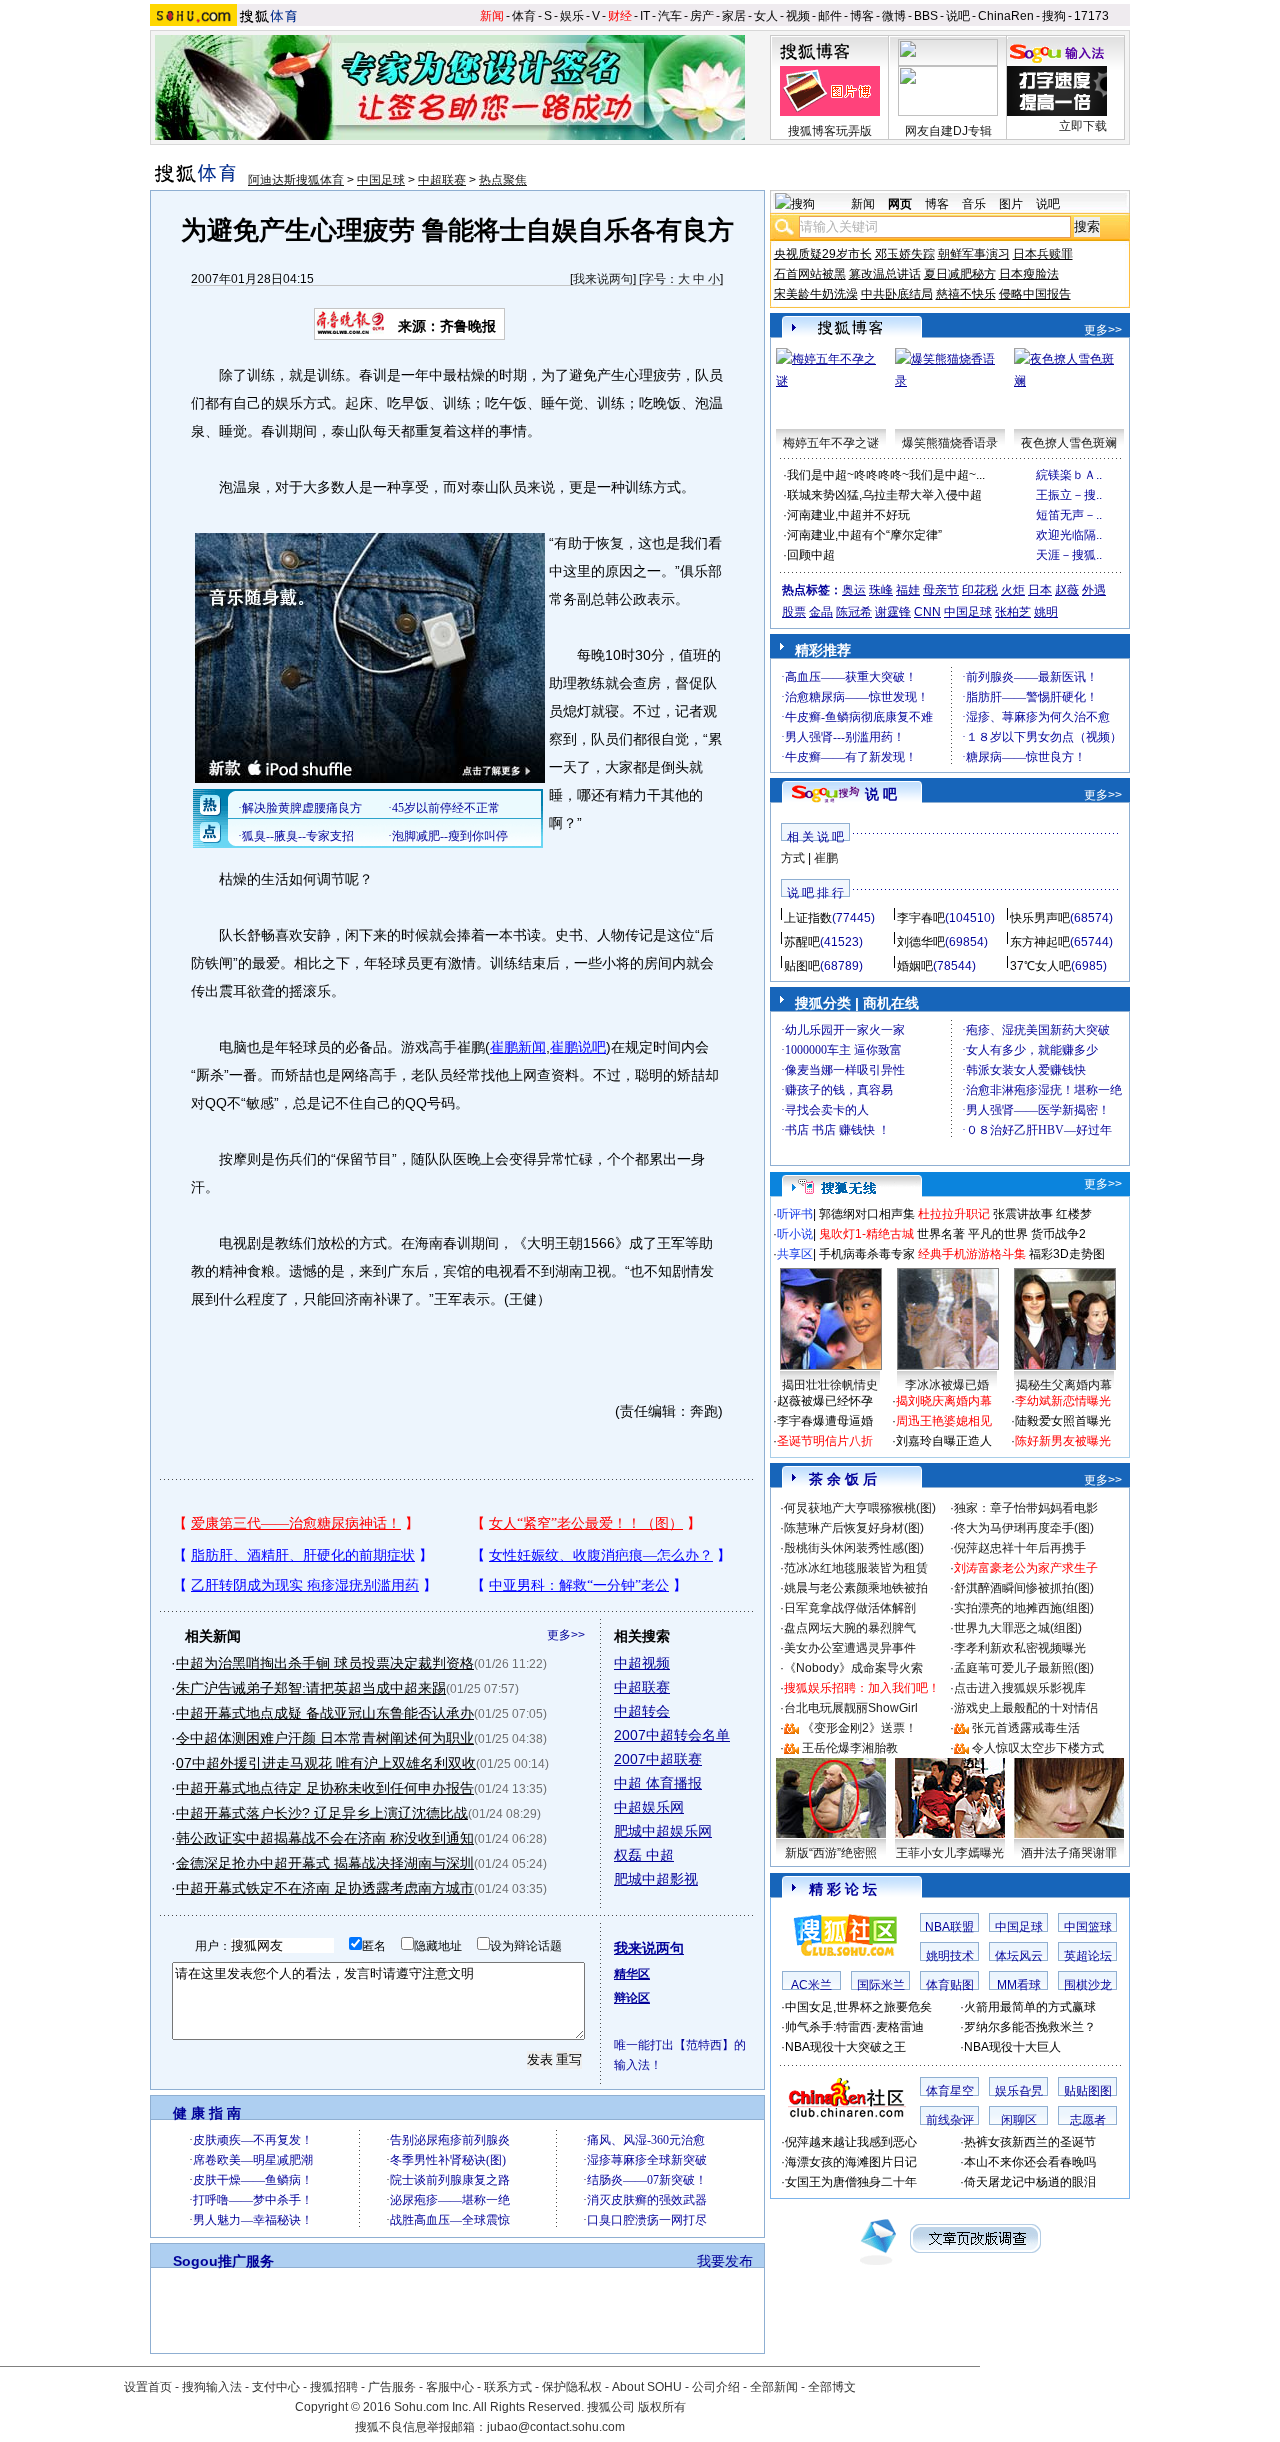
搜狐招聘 (334, 2387)
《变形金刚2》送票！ (859, 1728)
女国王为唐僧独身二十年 (851, 2182)
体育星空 (950, 2091)
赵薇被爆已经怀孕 (825, 1401)
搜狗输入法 (212, 2387)
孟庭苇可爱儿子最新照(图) (1024, 1668)
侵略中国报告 (1035, 294)
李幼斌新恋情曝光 (1063, 1401)
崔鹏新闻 (518, 1047)
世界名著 (941, 1234)
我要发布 (725, 2261)
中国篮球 (1088, 1927)
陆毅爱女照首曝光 (1063, 1421)
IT (645, 16)
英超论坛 (1088, 1956)
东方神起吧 (1040, 942)
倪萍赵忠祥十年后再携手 (1020, 1548)
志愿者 (1088, 2120)
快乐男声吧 (1040, 918)
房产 (702, 16)
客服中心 (450, 2387)
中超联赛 (442, 180)
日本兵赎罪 (1043, 254)
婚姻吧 (915, 966)
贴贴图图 (1088, 2091)
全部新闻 (774, 2387)
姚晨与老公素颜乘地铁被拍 (856, 1588)
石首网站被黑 (810, 274)
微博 (894, 16)
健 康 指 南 (207, 2113)
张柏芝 (1013, 612)
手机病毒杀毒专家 (867, 1254)
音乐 (974, 204)
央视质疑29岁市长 (823, 254)
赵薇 (1067, 590)
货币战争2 (1058, 1234)
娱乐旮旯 (1019, 2091)
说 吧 (881, 794)
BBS (926, 16)
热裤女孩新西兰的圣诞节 (1030, 2142)
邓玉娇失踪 (905, 254)
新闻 (492, 16)
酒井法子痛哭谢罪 (1069, 1853)
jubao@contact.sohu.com (556, 2427)
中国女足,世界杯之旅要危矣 (858, 2007)
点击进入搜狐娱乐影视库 (1020, 1688)
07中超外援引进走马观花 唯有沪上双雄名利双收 (326, 1763)
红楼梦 (1074, 1214)
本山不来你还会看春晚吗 (1030, 2162)
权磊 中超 (644, 1855)
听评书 (795, 1214)
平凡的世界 (998, 1234)
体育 (524, 16)
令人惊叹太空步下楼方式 (1038, 1748)
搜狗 (1054, 16)
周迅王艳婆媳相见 (944, 1421)
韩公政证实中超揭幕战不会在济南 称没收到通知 (325, 1838)
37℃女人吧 (1040, 966)
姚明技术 (950, 1956)
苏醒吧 (802, 942)
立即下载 (1083, 126)
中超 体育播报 (658, 1783)
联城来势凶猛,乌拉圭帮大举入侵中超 (884, 495)
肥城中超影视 (656, 1879)
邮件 (830, 16)
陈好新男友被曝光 (1063, 1441)
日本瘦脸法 (1029, 274)
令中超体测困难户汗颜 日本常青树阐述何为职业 (325, 1738)
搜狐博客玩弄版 (830, 131)
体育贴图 (950, 1985)
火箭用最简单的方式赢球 (1030, 2007)
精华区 (632, 1974)
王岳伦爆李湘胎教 (850, 1748)
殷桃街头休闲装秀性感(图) (854, 1548)
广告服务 (392, 2387)
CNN (927, 612)
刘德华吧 (921, 942)
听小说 (795, 1234)
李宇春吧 (921, 918)
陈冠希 (854, 612)
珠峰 (881, 590)
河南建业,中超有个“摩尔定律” (864, 535)
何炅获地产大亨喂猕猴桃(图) (860, 1508)
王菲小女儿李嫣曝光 (950, 1853)
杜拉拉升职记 (954, 1214)
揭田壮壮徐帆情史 (830, 1385)
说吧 (958, 16)
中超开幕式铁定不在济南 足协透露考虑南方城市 (325, 1888)
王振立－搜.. (1069, 495)
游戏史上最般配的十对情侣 (1026, 1708)
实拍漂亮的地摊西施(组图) (1024, 1608)
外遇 (1094, 590)
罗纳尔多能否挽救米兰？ (1030, 2027)
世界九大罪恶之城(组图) (1018, 1628)
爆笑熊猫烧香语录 (950, 443)
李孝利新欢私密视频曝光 (1020, 1648)
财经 (620, 16)
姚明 (1046, 612)
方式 (793, 858)
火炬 (1013, 590)
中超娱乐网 (649, 1807)
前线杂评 (950, 2120)
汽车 (670, 16)
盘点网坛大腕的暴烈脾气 (850, 1628)
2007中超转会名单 (672, 1735)
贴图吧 (802, 966)
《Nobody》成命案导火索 (853, 1668)
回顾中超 (811, 555)
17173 (1091, 16)
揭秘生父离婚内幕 (1064, 1385)
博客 (862, 16)
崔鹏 (826, 858)
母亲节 (941, 590)
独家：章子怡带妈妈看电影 (1026, 1508)
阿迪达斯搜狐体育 (296, 180)
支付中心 (276, 2387)
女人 (766, 16)
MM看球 (1019, 1985)
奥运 (854, 590)
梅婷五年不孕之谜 (831, 443)
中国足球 (381, 180)
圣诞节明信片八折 (825, 1441)
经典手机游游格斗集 (972, 1254)
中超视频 (642, 1663)
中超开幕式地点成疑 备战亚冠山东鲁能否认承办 (325, 1713)
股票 (794, 612)
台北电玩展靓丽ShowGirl (851, 1708)
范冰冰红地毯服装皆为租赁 (856, 1568)
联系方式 (508, 2387)
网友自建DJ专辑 (948, 131)
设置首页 (148, 2387)
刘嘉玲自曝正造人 (944, 1441)
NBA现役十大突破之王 (845, 2047)
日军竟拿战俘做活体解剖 (850, 1608)
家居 (734, 16)
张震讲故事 (1023, 1214)
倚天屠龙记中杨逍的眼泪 (1030, 2182)
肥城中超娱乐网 (663, 1831)
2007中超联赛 (658, 1759)
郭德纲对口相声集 (867, 1214)
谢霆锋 (893, 612)
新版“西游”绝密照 (831, 1853)
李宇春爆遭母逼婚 (825, 1421)
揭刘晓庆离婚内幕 (944, 1401)
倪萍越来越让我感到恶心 (851, 2142)
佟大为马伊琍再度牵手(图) (1024, 1528)
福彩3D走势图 (1067, 1254)
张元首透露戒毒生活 (1026, 1728)
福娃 (908, 590)
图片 (1011, 204)
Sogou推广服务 (223, 2261)
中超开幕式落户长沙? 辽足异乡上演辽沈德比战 (322, 1813)
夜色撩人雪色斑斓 (1069, 443)
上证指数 (808, 918)
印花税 (980, 590)
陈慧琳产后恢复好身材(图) (854, 1528)
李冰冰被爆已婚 (947, 1385)
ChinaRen (1006, 16)
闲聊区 (1019, 2120)
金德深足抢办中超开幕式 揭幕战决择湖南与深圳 (325, 1863)
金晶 (821, 612)
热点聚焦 (503, 180)
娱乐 (572, 16)
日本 (1040, 590)
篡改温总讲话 (885, 274)
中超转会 (642, 1711)
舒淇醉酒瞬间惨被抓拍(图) (1024, 1588)
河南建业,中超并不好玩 (848, 515)
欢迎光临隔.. (1069, 535)
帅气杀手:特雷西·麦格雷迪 (854, 2027)
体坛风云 (1019, 1956)
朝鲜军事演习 (974, 254)
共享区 (795, 1254)
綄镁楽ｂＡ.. (1069, 475)
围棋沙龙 (1088, 1985)
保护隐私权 (572, 2387)
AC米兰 (811, 1985)
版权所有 (662, 2407)
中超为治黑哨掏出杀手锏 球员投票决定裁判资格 (325, 1663)
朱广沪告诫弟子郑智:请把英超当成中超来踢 (311, 1688)
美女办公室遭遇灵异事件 (850, 1648)
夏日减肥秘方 (960, 274)
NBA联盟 (949, 1927)
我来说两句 (603, 279)
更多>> (566, 1635)
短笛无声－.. (1069, 515)
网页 (900, 204)
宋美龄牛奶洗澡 (816, 294)
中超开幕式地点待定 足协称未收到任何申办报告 (325, 1788)
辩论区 (632, 1998)
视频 (798, 16)
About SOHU (647, 2387)
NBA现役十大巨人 (1012, 2047)
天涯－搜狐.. (1069, 555)
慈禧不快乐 (966, 294)
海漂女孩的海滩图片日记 (851, 2162)
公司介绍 (716, 2387)
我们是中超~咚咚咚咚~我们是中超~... (886, 475)
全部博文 (832, 2387)
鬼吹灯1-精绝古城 (866, 1234)
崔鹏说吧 (578, 1047)
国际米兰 (881, 1985)
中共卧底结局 (897, 294)
